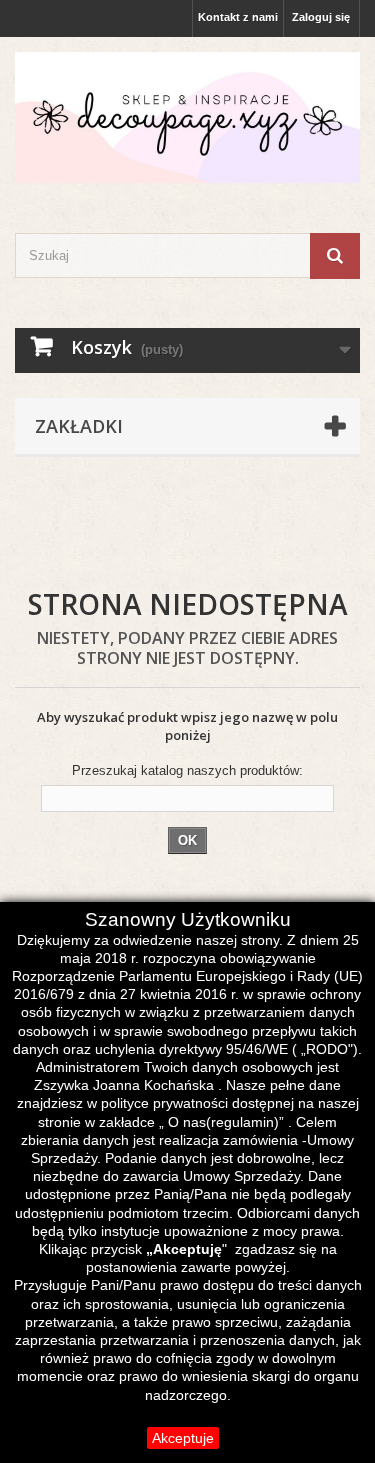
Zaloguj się (321, 17)
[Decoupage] (187, 117)
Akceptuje (183, 1438)
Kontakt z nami (238, 17)
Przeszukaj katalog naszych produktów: (187, 770)
